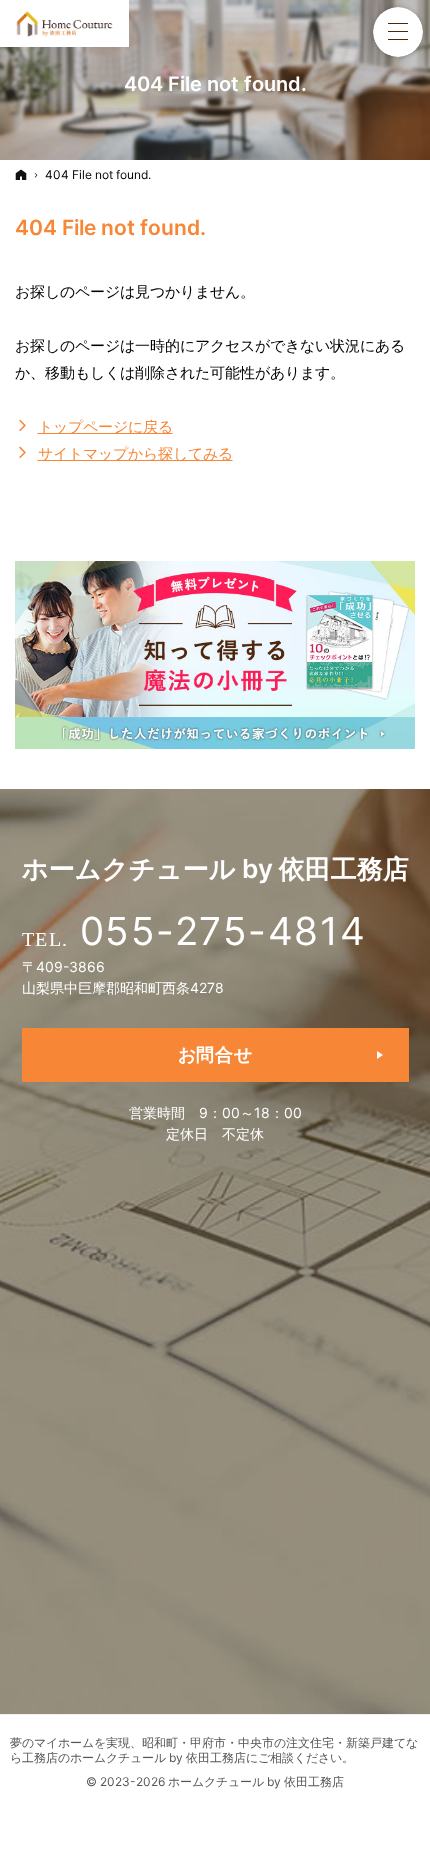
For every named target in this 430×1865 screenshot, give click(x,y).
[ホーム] (21, 174)
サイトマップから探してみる (135, 453)
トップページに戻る (105, 426)
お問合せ (215, 1054)
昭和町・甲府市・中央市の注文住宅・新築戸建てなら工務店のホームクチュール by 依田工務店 (214, 1750)
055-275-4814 (223, 931)
